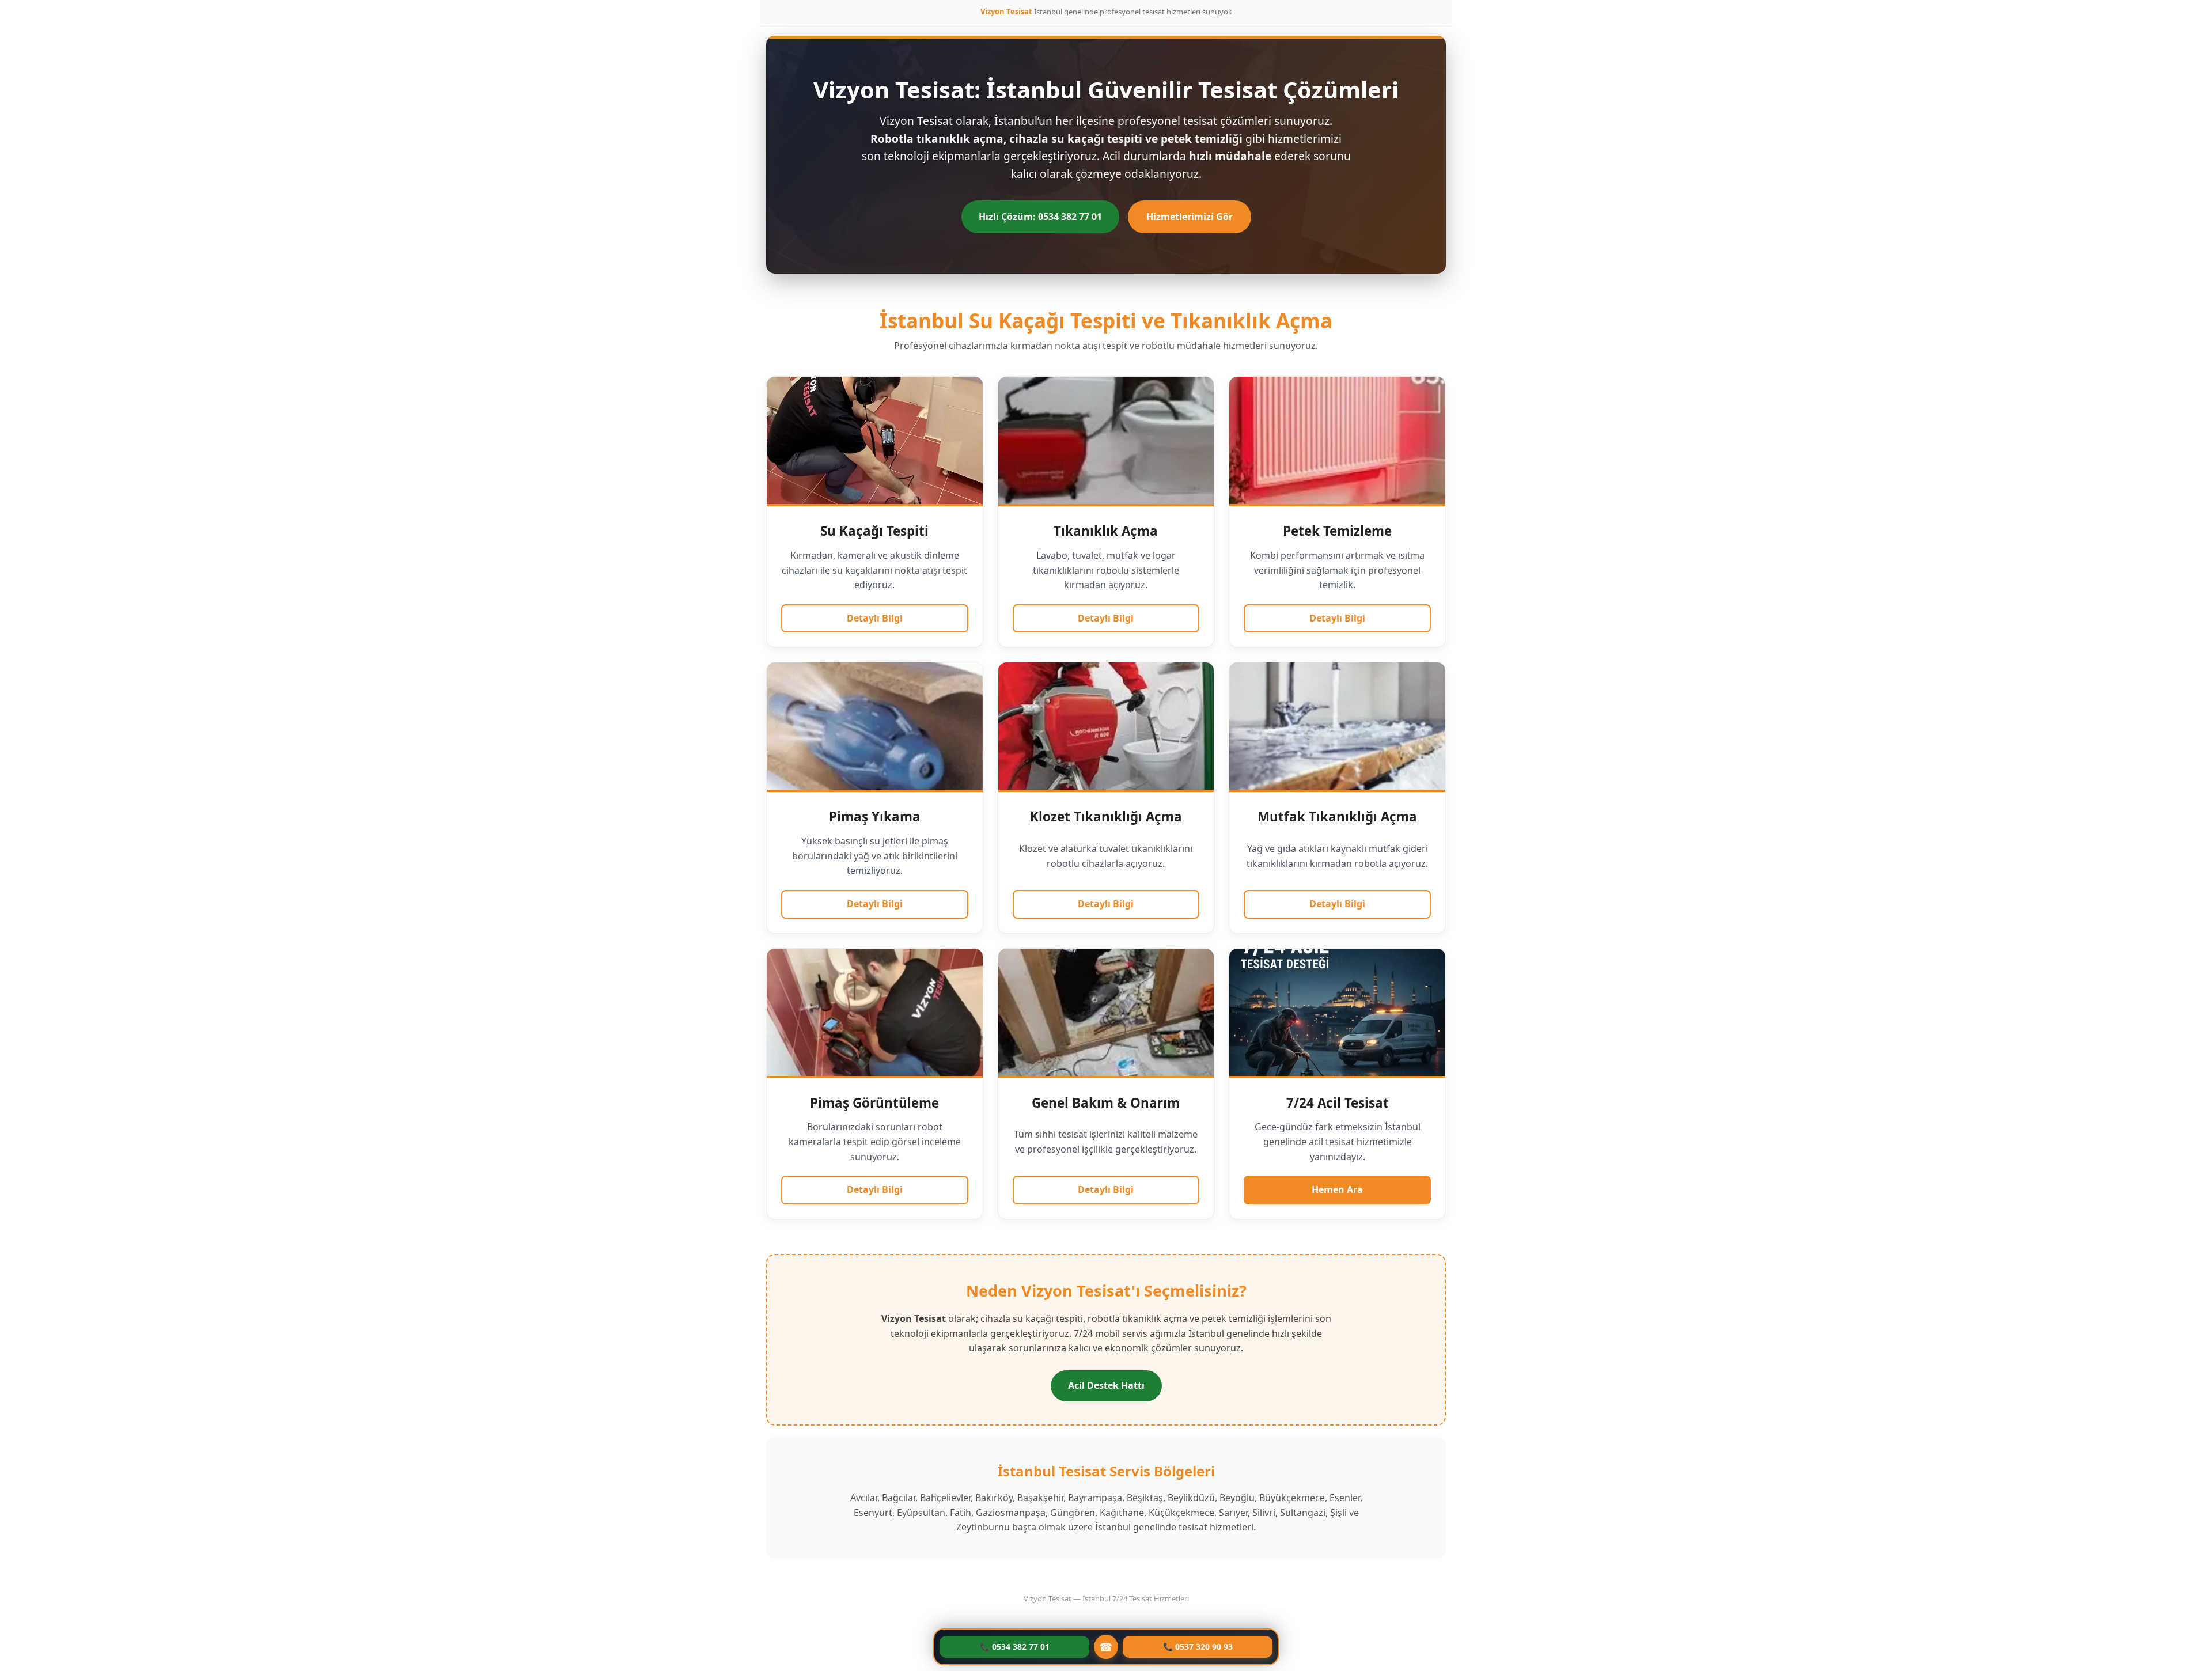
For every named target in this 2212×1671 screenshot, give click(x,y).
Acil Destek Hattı (1106, 1385)
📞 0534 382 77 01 (1015, 1647)
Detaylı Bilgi (875, 618)
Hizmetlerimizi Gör (1190, 217)
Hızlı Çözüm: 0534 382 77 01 (1040, 217)
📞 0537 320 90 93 (1198, 1647)
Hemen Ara (1337, 1189)
